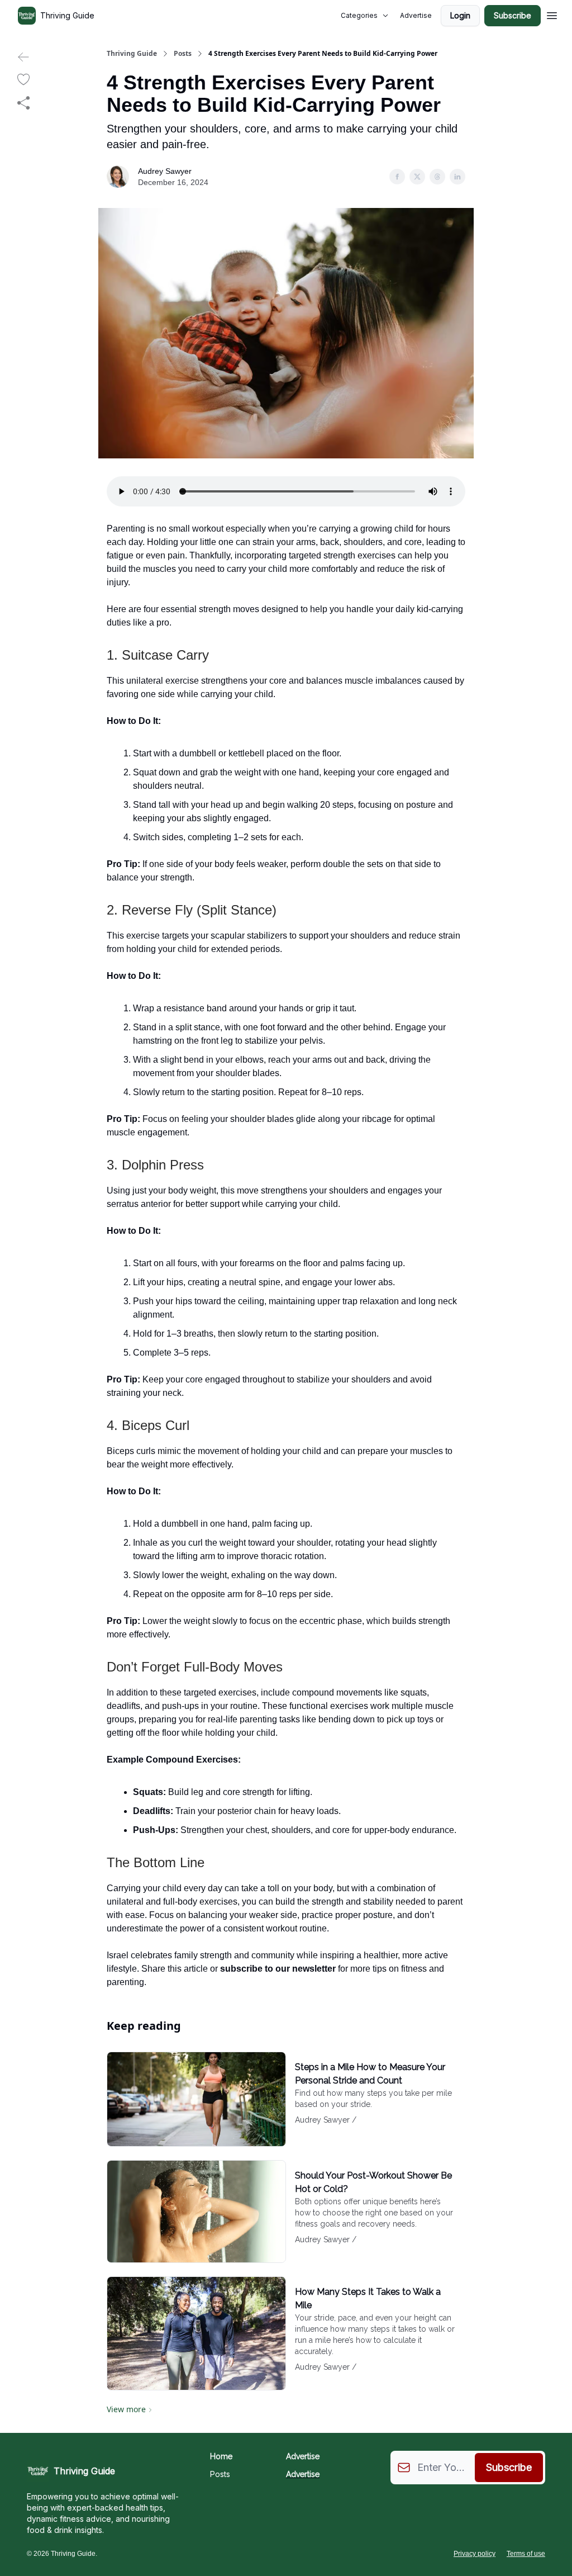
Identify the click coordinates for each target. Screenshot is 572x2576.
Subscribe (513, 15)
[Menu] (552, 14)
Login (460, 15)
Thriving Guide (132, 54)
